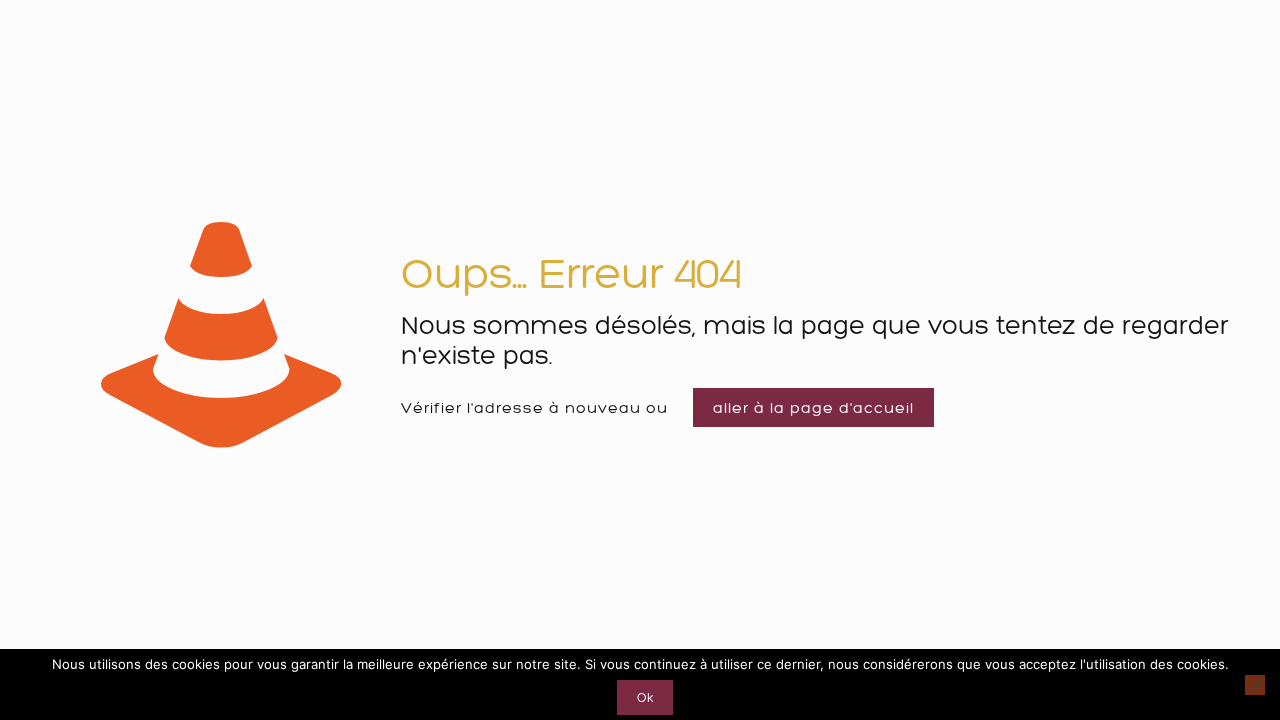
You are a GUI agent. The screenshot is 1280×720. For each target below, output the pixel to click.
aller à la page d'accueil (813, 407)
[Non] (1255, 685)
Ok (645, 697)
